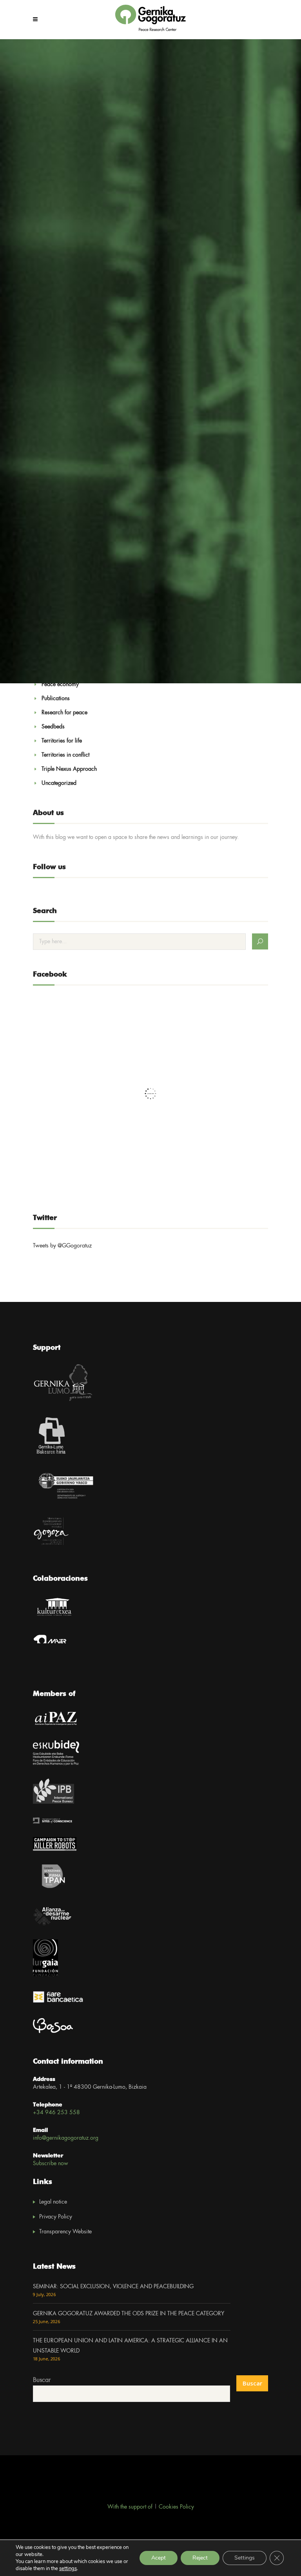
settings (68, 2569)
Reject (200, 2558)
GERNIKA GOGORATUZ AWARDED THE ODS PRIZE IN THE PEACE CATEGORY (129, 2314)
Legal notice (53, 2202)
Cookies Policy (176, 2507)
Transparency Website (65, 2232)
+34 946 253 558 (56, 2113)
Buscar (42, 2380)
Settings (245, 2558)
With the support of (130, 2507)
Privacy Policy (56, 2217)
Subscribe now (51, 2164)
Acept (159, 2558)
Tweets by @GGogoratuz (62, 1246)
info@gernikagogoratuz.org (66, 2138)
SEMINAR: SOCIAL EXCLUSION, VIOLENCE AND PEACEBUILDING (113, 2287)
